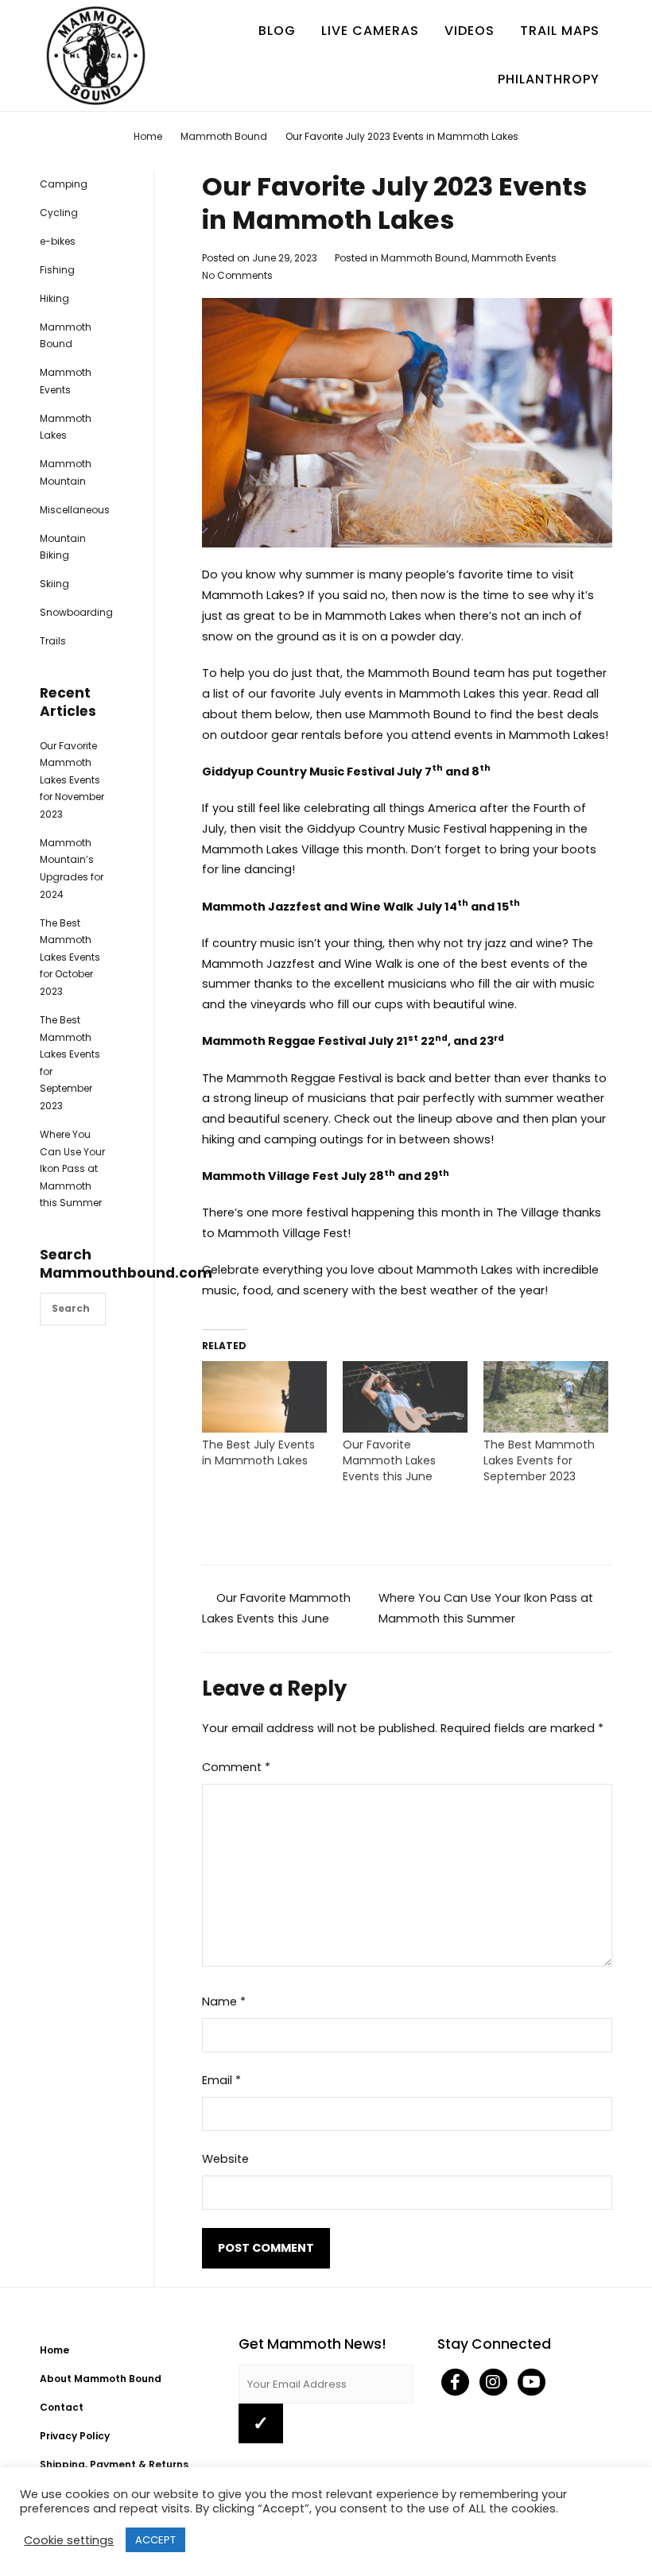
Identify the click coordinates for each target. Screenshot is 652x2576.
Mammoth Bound (424, 258)
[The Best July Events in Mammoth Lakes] (264, 1397)
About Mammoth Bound (101, 2379)
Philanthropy (549, 79)
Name (224, 2002)
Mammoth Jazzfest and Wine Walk (308, 907)
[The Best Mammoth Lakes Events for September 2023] (546, 1397)
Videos (470, 31)
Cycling (59, 213)
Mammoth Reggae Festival (284, 1041)
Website (225, 2159)
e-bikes (58, 241)
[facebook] (456, 2384)
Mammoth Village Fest (270, 1176)
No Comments (237, 275)
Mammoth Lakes (66, 427)
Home (54, 2350)
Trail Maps (560, 31)
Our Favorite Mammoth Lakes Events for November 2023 (72, 780)
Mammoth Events (514, 258)
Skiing (54, 584)
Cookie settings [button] (69, 2540)
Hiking (54, 298)
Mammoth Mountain (66, 472)
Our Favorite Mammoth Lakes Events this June (389, 1460)
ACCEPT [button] (155, 2540)
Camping (64, 184)
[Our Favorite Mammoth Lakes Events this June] (405, 1397)
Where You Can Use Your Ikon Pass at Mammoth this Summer (72, 1168)
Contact (62, 2407)
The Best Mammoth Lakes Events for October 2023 (70, 957)
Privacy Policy (75, 2436)
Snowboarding (76, 612)
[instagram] (495, 2384)
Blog (277, 31)
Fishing (57, 270)
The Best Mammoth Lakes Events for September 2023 (539, 1460)
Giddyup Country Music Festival (298, 772)
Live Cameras (370, 31)
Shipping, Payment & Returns (114, 2464)
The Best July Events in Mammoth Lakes (258, 1452)
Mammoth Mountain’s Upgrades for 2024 (72, 868)
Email (221, 2080)
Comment (236, 1767)
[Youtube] (532, 2384)
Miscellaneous (75, 510)
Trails (53, 641)
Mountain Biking (63, 547)
